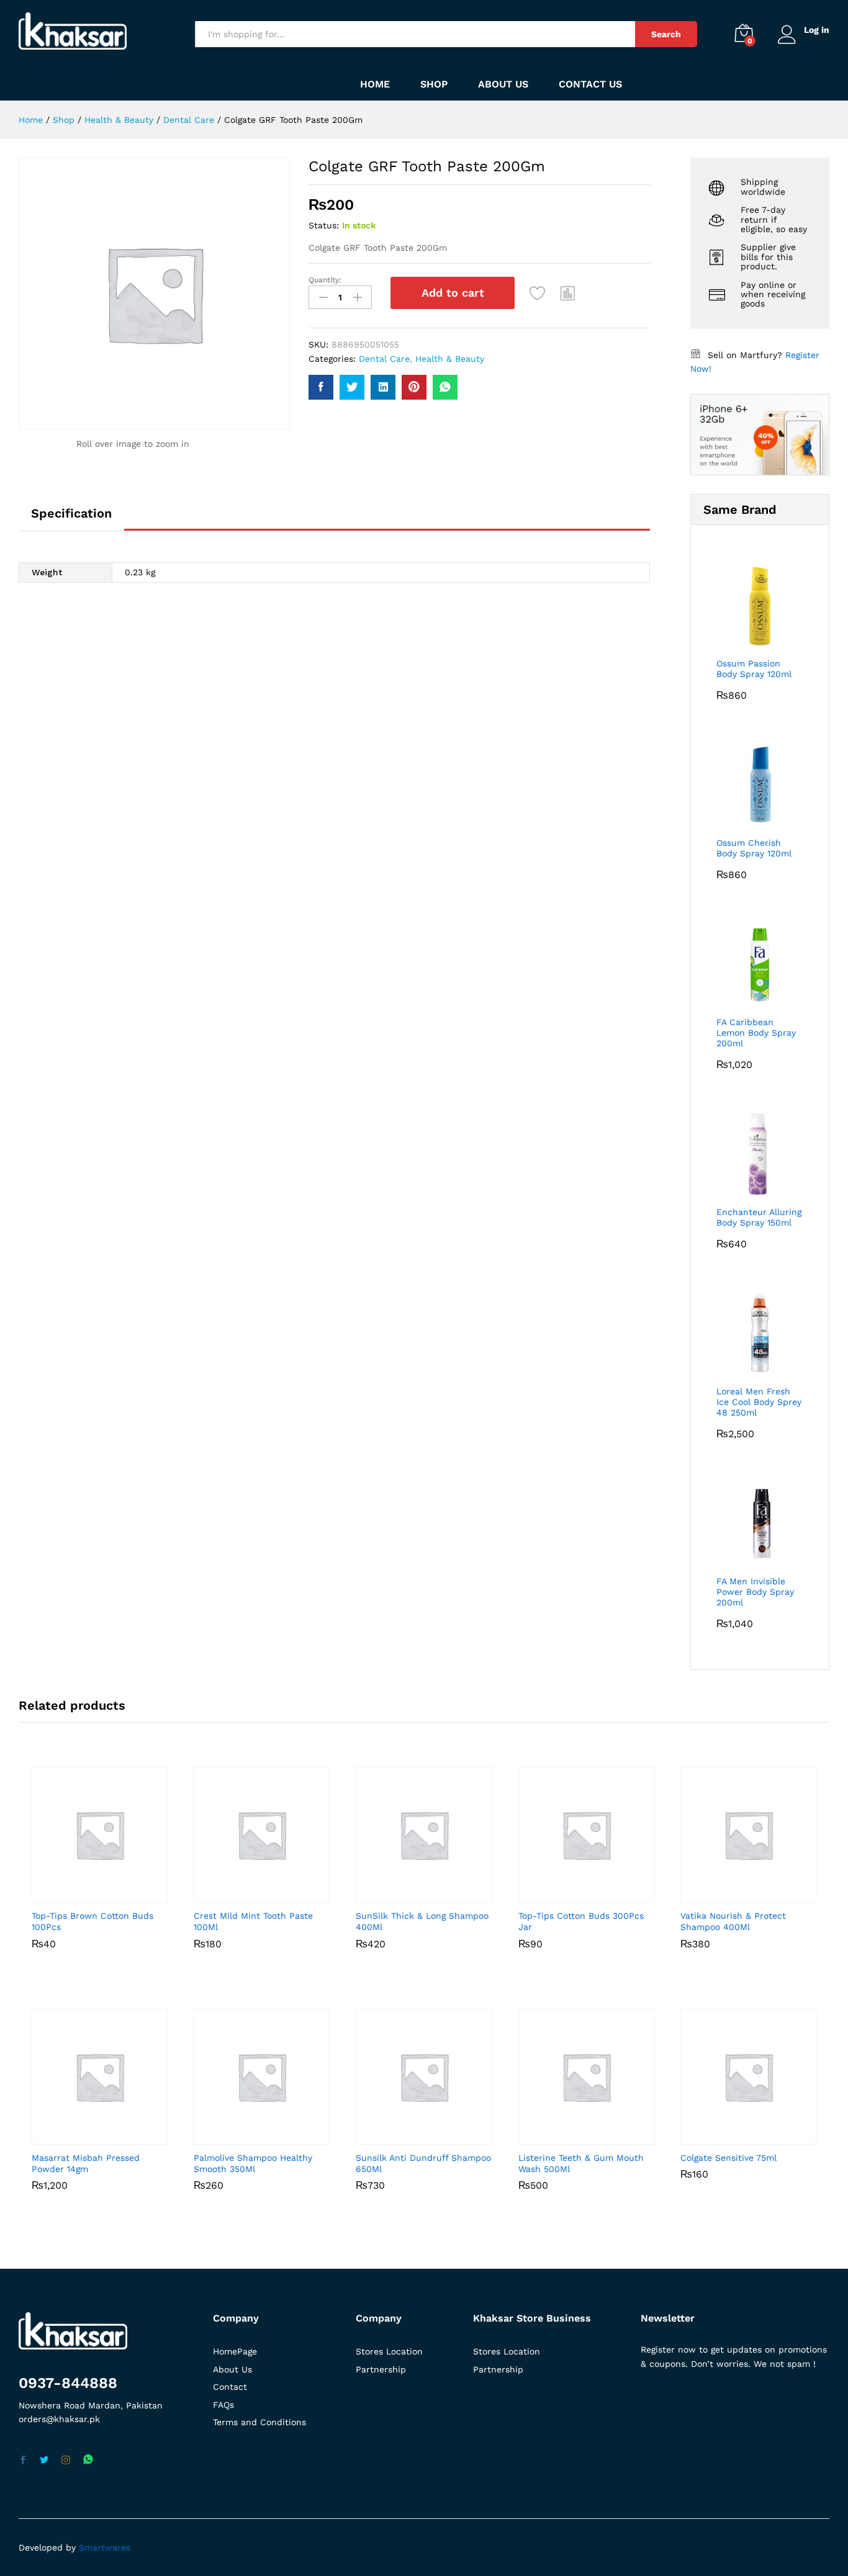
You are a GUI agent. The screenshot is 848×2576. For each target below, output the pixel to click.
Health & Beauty (450, 359)
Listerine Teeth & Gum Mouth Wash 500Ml (581, 2163)
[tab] (71, 519)
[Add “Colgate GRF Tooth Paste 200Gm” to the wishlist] (538, 293)
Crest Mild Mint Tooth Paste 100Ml (253, 1921)
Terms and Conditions (259, 2422)
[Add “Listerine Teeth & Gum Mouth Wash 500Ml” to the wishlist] (583, 2131)
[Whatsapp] (88, 2460)
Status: (324, 225)
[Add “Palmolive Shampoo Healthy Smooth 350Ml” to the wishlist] (259, 2131)
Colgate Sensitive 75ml (728, 2158)
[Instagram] (66, 2461)
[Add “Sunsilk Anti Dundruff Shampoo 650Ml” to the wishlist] (421, 2131)
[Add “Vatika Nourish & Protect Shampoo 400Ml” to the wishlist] (745, 1889)
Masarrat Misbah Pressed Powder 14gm (86, 2163)
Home (375, 84)
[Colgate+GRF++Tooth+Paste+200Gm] (352, 387)
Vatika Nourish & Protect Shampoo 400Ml (733, 1921)
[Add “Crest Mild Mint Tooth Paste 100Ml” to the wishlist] (259, 1889)
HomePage (235, 2351)
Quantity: (325, 280)
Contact (230, 2387)
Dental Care (384, 359)
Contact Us (590, 84)
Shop (434, 84)
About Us (503, 84)
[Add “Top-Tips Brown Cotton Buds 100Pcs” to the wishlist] (97, 1889)
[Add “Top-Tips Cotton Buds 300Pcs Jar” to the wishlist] (583, 1889)
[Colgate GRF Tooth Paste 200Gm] (321, 387)
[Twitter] (44, 2461)
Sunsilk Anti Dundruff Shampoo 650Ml (423, 2163)
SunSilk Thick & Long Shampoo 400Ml (422, 1921)
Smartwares (105, 2547)
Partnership (381, 2369)
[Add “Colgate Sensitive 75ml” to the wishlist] (745, 2131)
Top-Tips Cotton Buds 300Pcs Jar (581, 1921)
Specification (71, 513)
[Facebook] (23, 2461)
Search (666, 34)
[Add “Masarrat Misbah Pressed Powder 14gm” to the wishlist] (97, 2131)
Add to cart (453, 293)
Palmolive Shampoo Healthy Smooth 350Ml (253, 2163)
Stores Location (389, 2351)
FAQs (223, 2405)
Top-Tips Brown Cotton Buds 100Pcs (92, 1921)
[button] (568, 293)
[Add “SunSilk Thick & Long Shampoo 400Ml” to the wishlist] (421, 1889)
